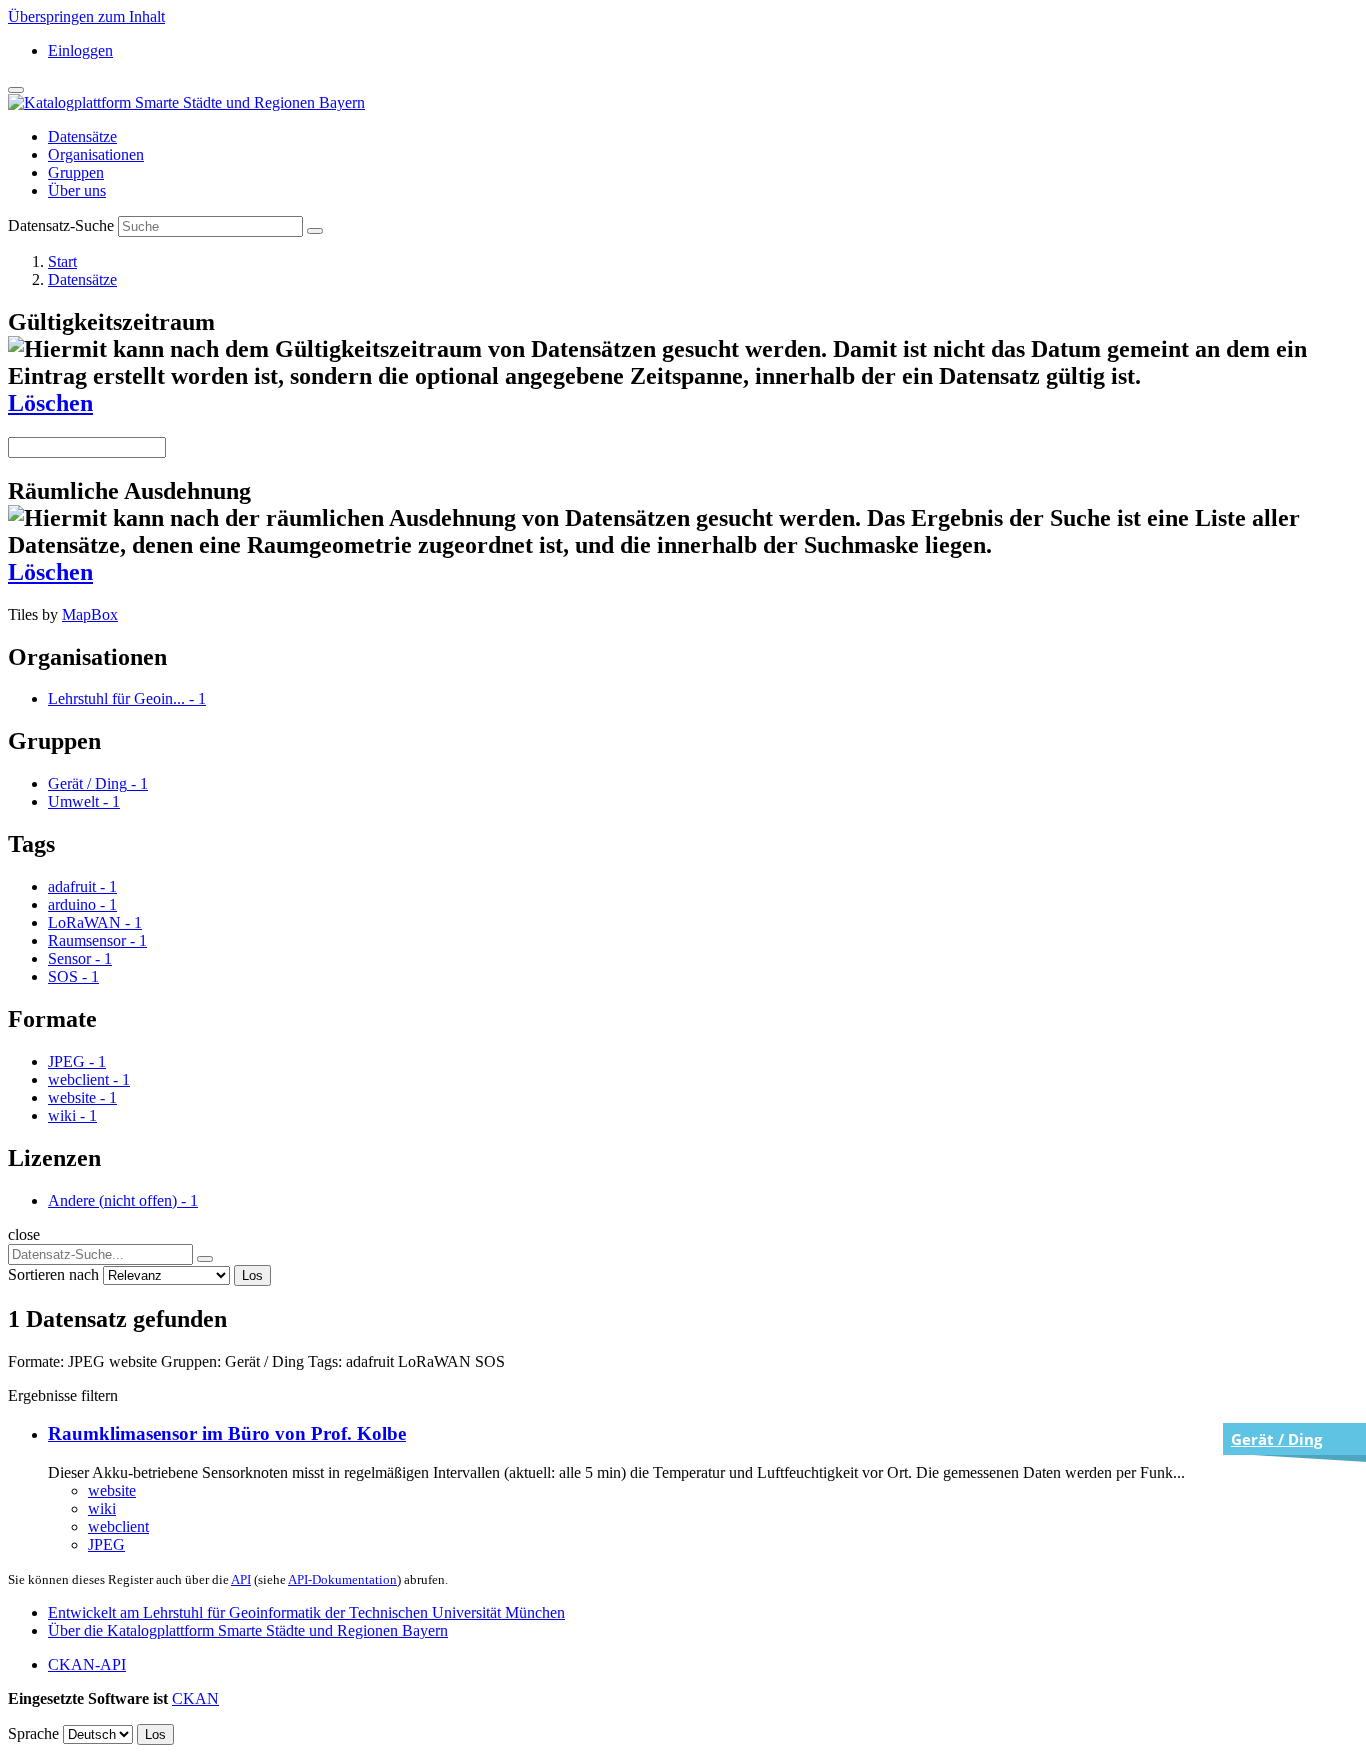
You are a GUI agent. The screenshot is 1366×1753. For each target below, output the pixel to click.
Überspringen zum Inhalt (86, 16)
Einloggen (80, 50)
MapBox (90, 614)
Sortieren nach (53, 1274)
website (112, 1490)
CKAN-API (87, 1664)
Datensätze (82, 136)
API (241, 1579)
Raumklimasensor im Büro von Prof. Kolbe (227, 1433)
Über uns (77, 190)
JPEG (106, 1544)
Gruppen (76, 172)
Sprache (33, 1733)
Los (252, 1275)
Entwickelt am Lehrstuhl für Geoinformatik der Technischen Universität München (306, 1612)
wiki (102, 1508)
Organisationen (96, 154)
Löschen (50, 403)
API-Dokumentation (342, 1579)
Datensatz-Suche (61, 225)
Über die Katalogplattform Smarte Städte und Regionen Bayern (248, 1630)
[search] (205, 1259)
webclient (118, 1526)
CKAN (195, 1698)
